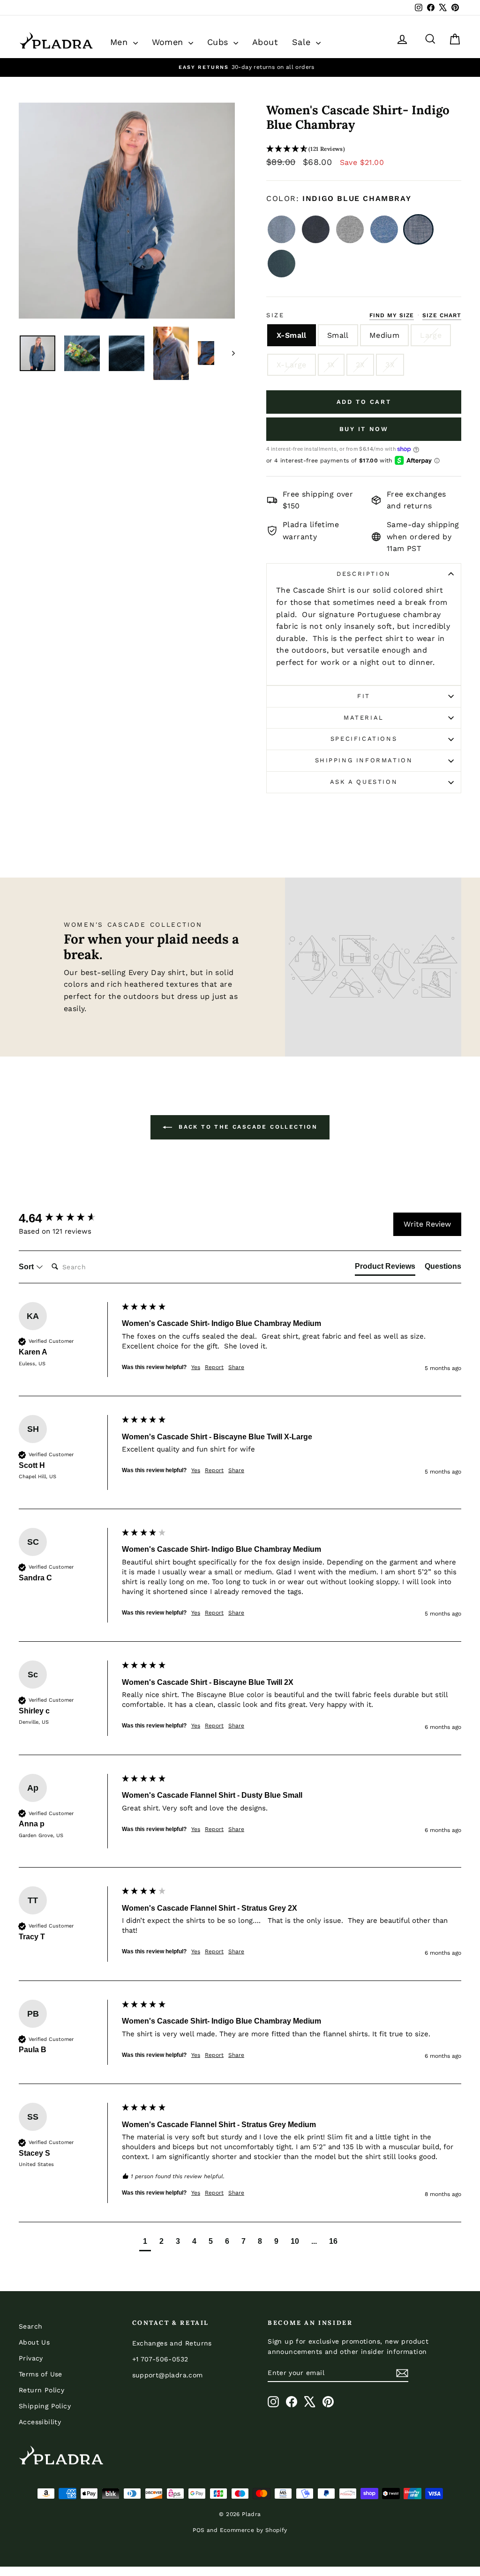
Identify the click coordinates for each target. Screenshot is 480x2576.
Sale (303, 42)
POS (199, 2530)
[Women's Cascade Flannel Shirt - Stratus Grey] (350, 229)
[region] (240, 67)
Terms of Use (41, 2374)
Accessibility (40, 2422)
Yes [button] (196, 1367)
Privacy (31, 2358)
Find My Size (392, 315)
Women (169, 42)
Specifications (364, 739)
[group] (68, 1218)
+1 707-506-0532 (160, 2359)
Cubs (219, 42)
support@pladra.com (168, 2375)
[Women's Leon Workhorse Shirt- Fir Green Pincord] (281, 264)
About (265, 42)
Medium (384, 335)
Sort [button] (27, 1267)
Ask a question (364, 782)
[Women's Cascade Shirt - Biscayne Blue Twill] (384, 229)
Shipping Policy (45, 2406)
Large (431, 335)
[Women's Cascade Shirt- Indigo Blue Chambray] (418, 229)
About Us (34, 2342)
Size (275, 315)
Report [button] (214, 1367)
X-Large (292, 365)
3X (390, 365)
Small (338, 335)
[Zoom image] (127, 211)
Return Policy (41, 2390)
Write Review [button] (427, 1224)
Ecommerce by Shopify (254, 2530)
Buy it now (364, 429)
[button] (364, 149)
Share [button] (236, 1367)
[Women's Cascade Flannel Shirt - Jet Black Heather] (316, 229)
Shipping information (364, 760)
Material (364, 718)
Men (120, 42)
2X (360, 365)
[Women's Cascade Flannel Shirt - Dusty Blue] (281, 229)
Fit (364, 696)
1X (331, 365)
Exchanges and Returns (172, 2343)
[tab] (385, 1268)
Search (30, 2326)
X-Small (292, 335)
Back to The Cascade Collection (247, 1127)
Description (364, 574)
